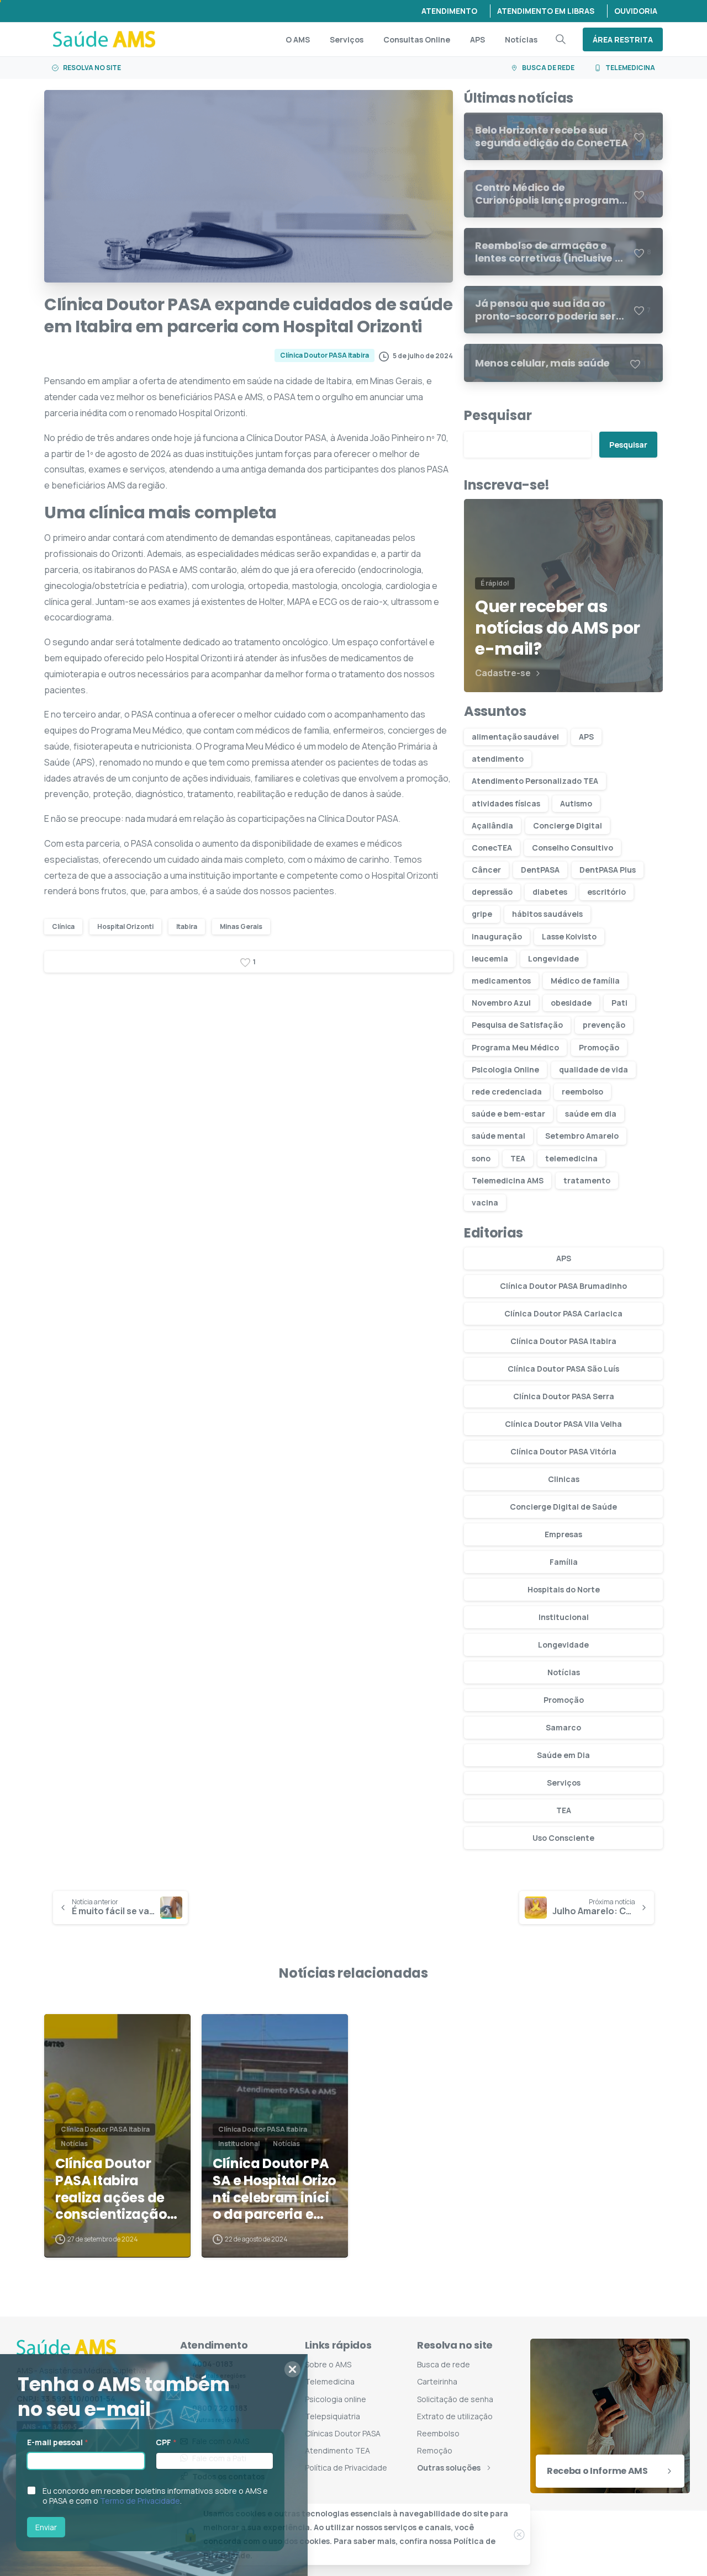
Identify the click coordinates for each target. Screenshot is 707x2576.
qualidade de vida (593, 1069)
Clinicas (564, 1479)
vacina (485, 1202)
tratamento (587, 1180)
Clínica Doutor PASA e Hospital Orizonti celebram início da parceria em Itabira (275, 2189)
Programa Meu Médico (515, 1047)
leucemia (490, 958)
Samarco (563, 1727)
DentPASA (540, 870)
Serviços (564, 1783)
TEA (518, 1158)
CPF (173, 2442)
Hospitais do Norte (564, 1589)
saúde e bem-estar (508, 1114)
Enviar (53, 2527)
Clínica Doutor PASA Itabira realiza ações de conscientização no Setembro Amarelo (111, 2189)
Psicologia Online (505, 1069)
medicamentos (501, 981)
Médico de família (585, 981)
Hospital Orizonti (125, 926)
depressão (492, 892)
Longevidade (553, 958)
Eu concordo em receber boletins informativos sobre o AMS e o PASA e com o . (162, 2496)
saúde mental (498, 1136)
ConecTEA (492, 848)
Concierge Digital (568, 825)
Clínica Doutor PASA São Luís (563, 1369)
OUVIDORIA (636, 11)
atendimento (498, 759)
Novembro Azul (501, 1003)
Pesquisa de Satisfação (517, 1025)
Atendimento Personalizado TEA (535, 781)
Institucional (564, 1617)
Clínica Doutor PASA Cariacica (563, 1313)
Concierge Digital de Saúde (563, 1507)
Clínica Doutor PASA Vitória (563, 1451)
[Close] (519, 2535)
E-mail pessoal (65, 2442)
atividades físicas (506, 803)
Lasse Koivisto (569, 936)
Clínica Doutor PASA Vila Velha (563, 1424)
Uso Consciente (563, 1838)
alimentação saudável (515, 737)
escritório (606, 892)
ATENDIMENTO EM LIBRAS (546, 11)
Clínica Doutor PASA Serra (564, 1396)
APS (586, 737)
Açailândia (492, 825)
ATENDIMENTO (449, 11)
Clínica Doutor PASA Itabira (563, 1341)
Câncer (486, 870)
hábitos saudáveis (547, 914)
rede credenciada (507, 1092)
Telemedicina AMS (508, 1180)
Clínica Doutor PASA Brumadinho (563, 1286)
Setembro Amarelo (582, 1136)
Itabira (187, 926)
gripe (482, 914)
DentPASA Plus (608, 870)
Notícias (564, 1672)
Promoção (599, 1047)
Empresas (563, 1534)
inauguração (497, 936)
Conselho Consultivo (573, 848)
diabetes (550, 892)
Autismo (576, 803)
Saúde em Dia (563, 1755)
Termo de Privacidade (147, 2501)
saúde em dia (591, 1114)
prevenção (604, 1025)
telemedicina (571, 1158)
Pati (619, 1003)
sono (481, 1158)
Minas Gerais (241, 926)
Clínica (63, 926)
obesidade (571, 1003)
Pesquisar (498, 415)
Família (564, 1562)
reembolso (582, 1092)
